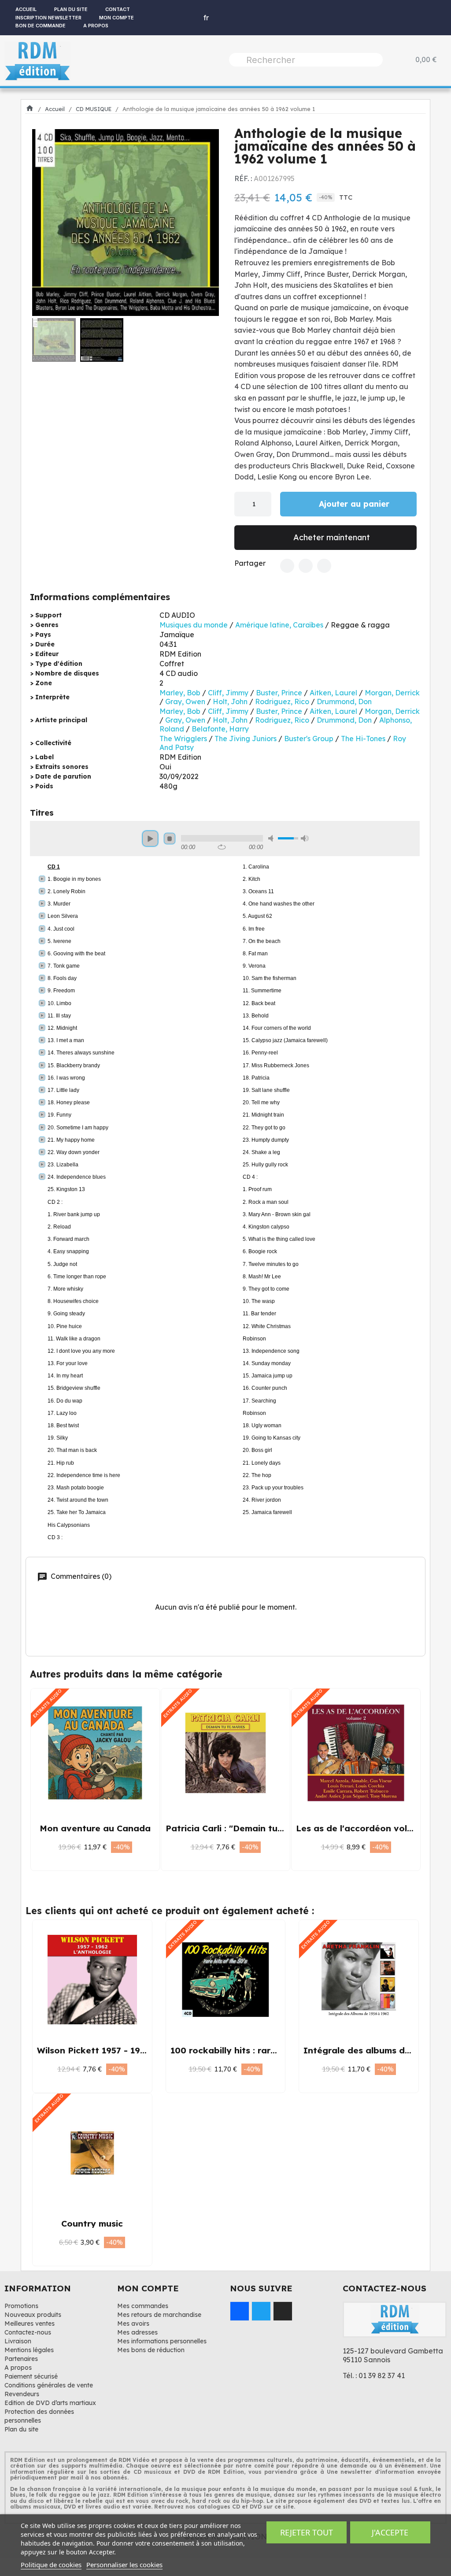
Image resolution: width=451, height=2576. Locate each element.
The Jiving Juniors (246, 739)
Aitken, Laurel (333, 693)
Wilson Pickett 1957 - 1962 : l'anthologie (123, 2050)
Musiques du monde (194, 625)
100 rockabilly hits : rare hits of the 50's (257, 2050)
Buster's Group (309, 739)
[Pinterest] (324, 566)
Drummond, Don (344, 702)
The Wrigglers (183, 739)
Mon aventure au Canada (95, 1828)
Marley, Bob (180, 693)
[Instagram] (283, 2311)
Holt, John (230, 702)
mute (272, 838)
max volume (305, 838)
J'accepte (390, 2532)
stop (170, 839)
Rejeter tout (307, 2532)
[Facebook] (287, 566)
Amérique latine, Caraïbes (279, 625)
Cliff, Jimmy (228, 693)
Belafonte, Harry (220, 729)
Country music (92, 2223)
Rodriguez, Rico (282, 702)
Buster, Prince (279, 693)
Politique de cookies (51, 2565)
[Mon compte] (181, 18)
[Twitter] (306, 566)
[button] (42, 223)
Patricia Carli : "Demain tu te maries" (245, 1828)
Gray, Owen (185, 702)
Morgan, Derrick (392, 693)
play (150, 839)
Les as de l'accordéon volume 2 (364, 1828)
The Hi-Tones (363, 739)
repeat (222, 847)
